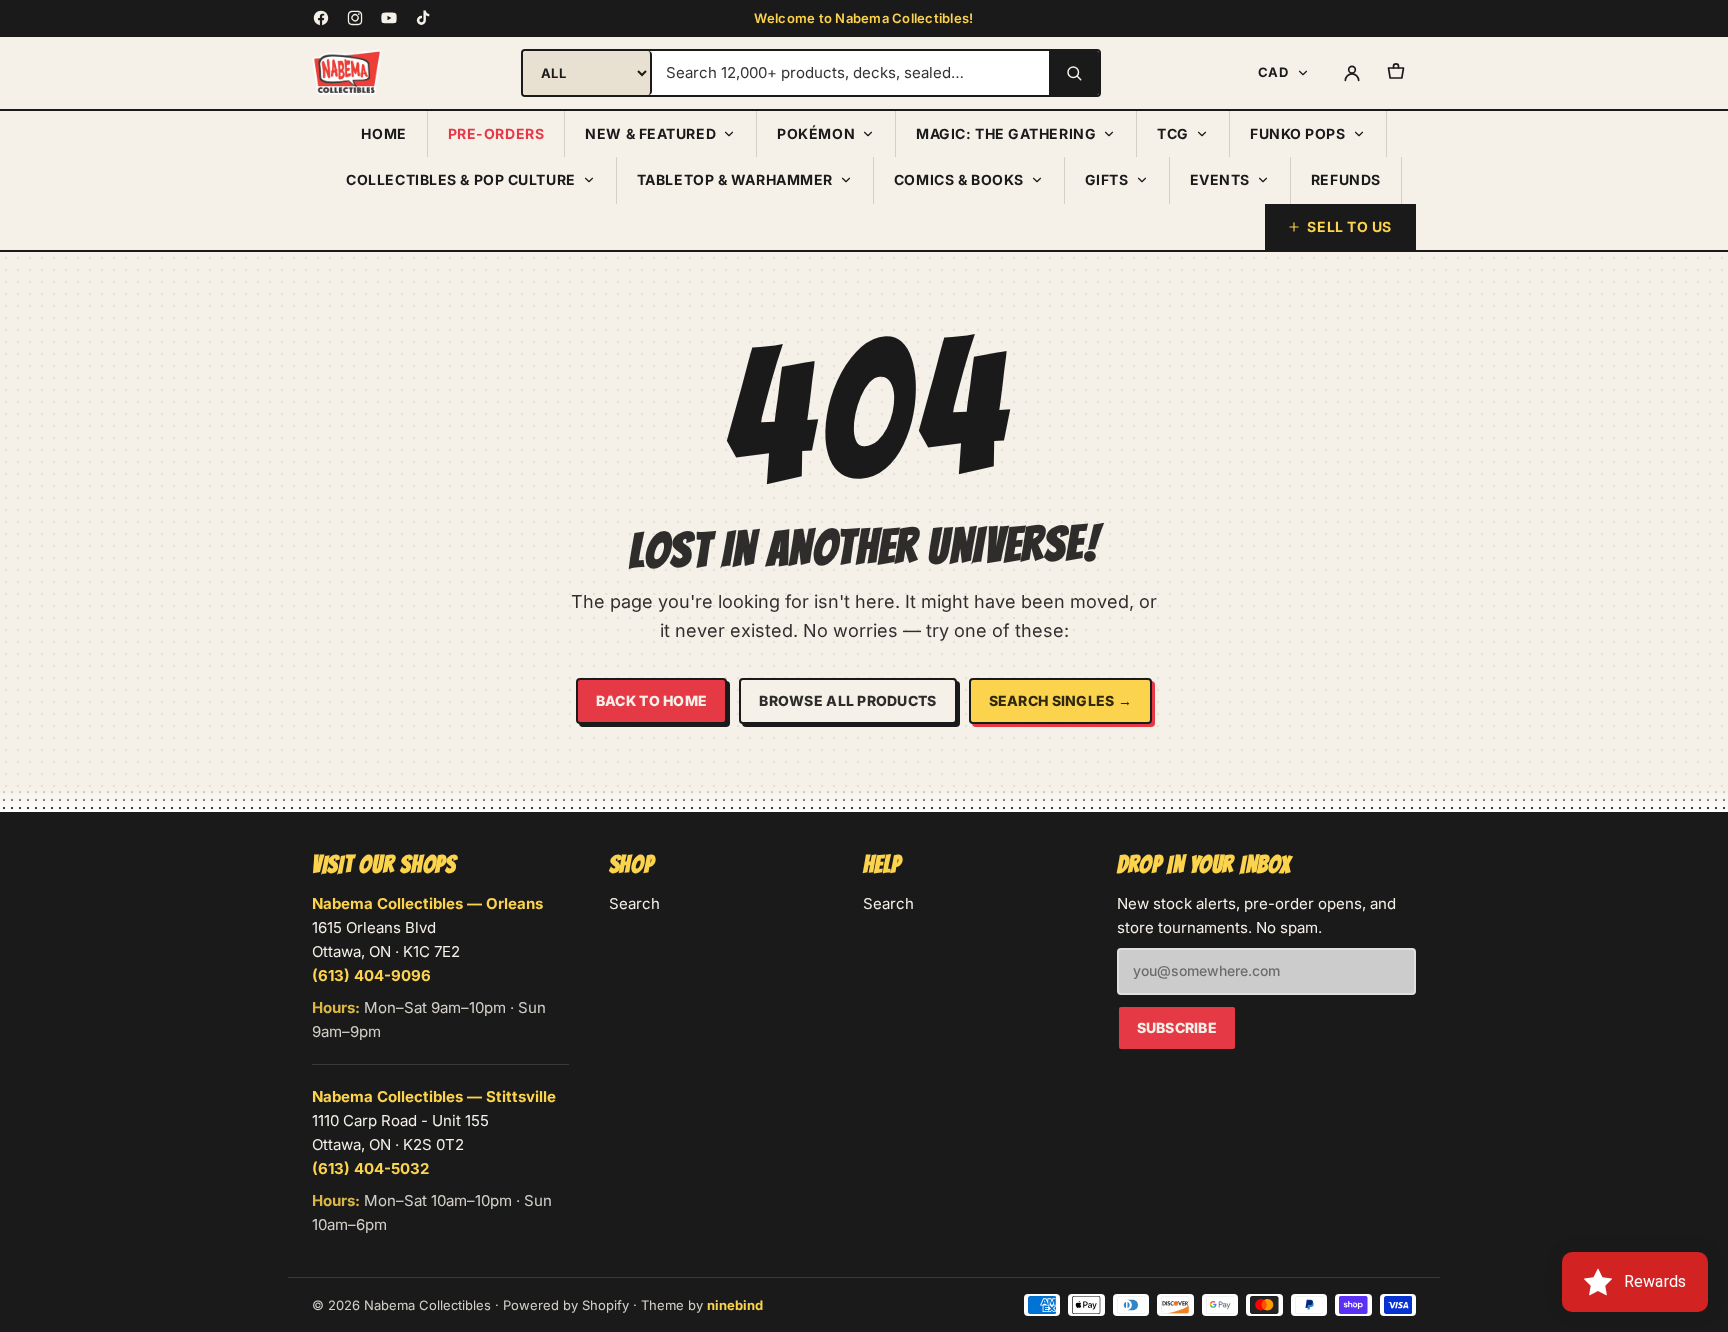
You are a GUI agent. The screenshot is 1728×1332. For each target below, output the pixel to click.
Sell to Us (1349, 226)
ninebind (735, 1305)
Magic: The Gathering (1006, 133)
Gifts (1107, 179)
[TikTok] (423, 18)
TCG (1173, 133)
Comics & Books (959, 179)
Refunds (1346, 179)
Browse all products (847, 700)
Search (634, 903)
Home (383, 133)
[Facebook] (321, 18)
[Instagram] (355, 18)
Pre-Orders (496, 133)
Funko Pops (1298, 133)
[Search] (1074, 73)
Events (1220, 179)
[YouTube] (389, 18)
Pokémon (816, 133)
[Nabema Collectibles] (347, 73)
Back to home (651, 700)
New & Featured (650, 133)
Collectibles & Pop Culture (461, 179)
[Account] (1352, 73)
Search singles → (1060, 700)
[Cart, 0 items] (1396, 73)
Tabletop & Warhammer (735, 179)
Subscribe (1177, 1027)
